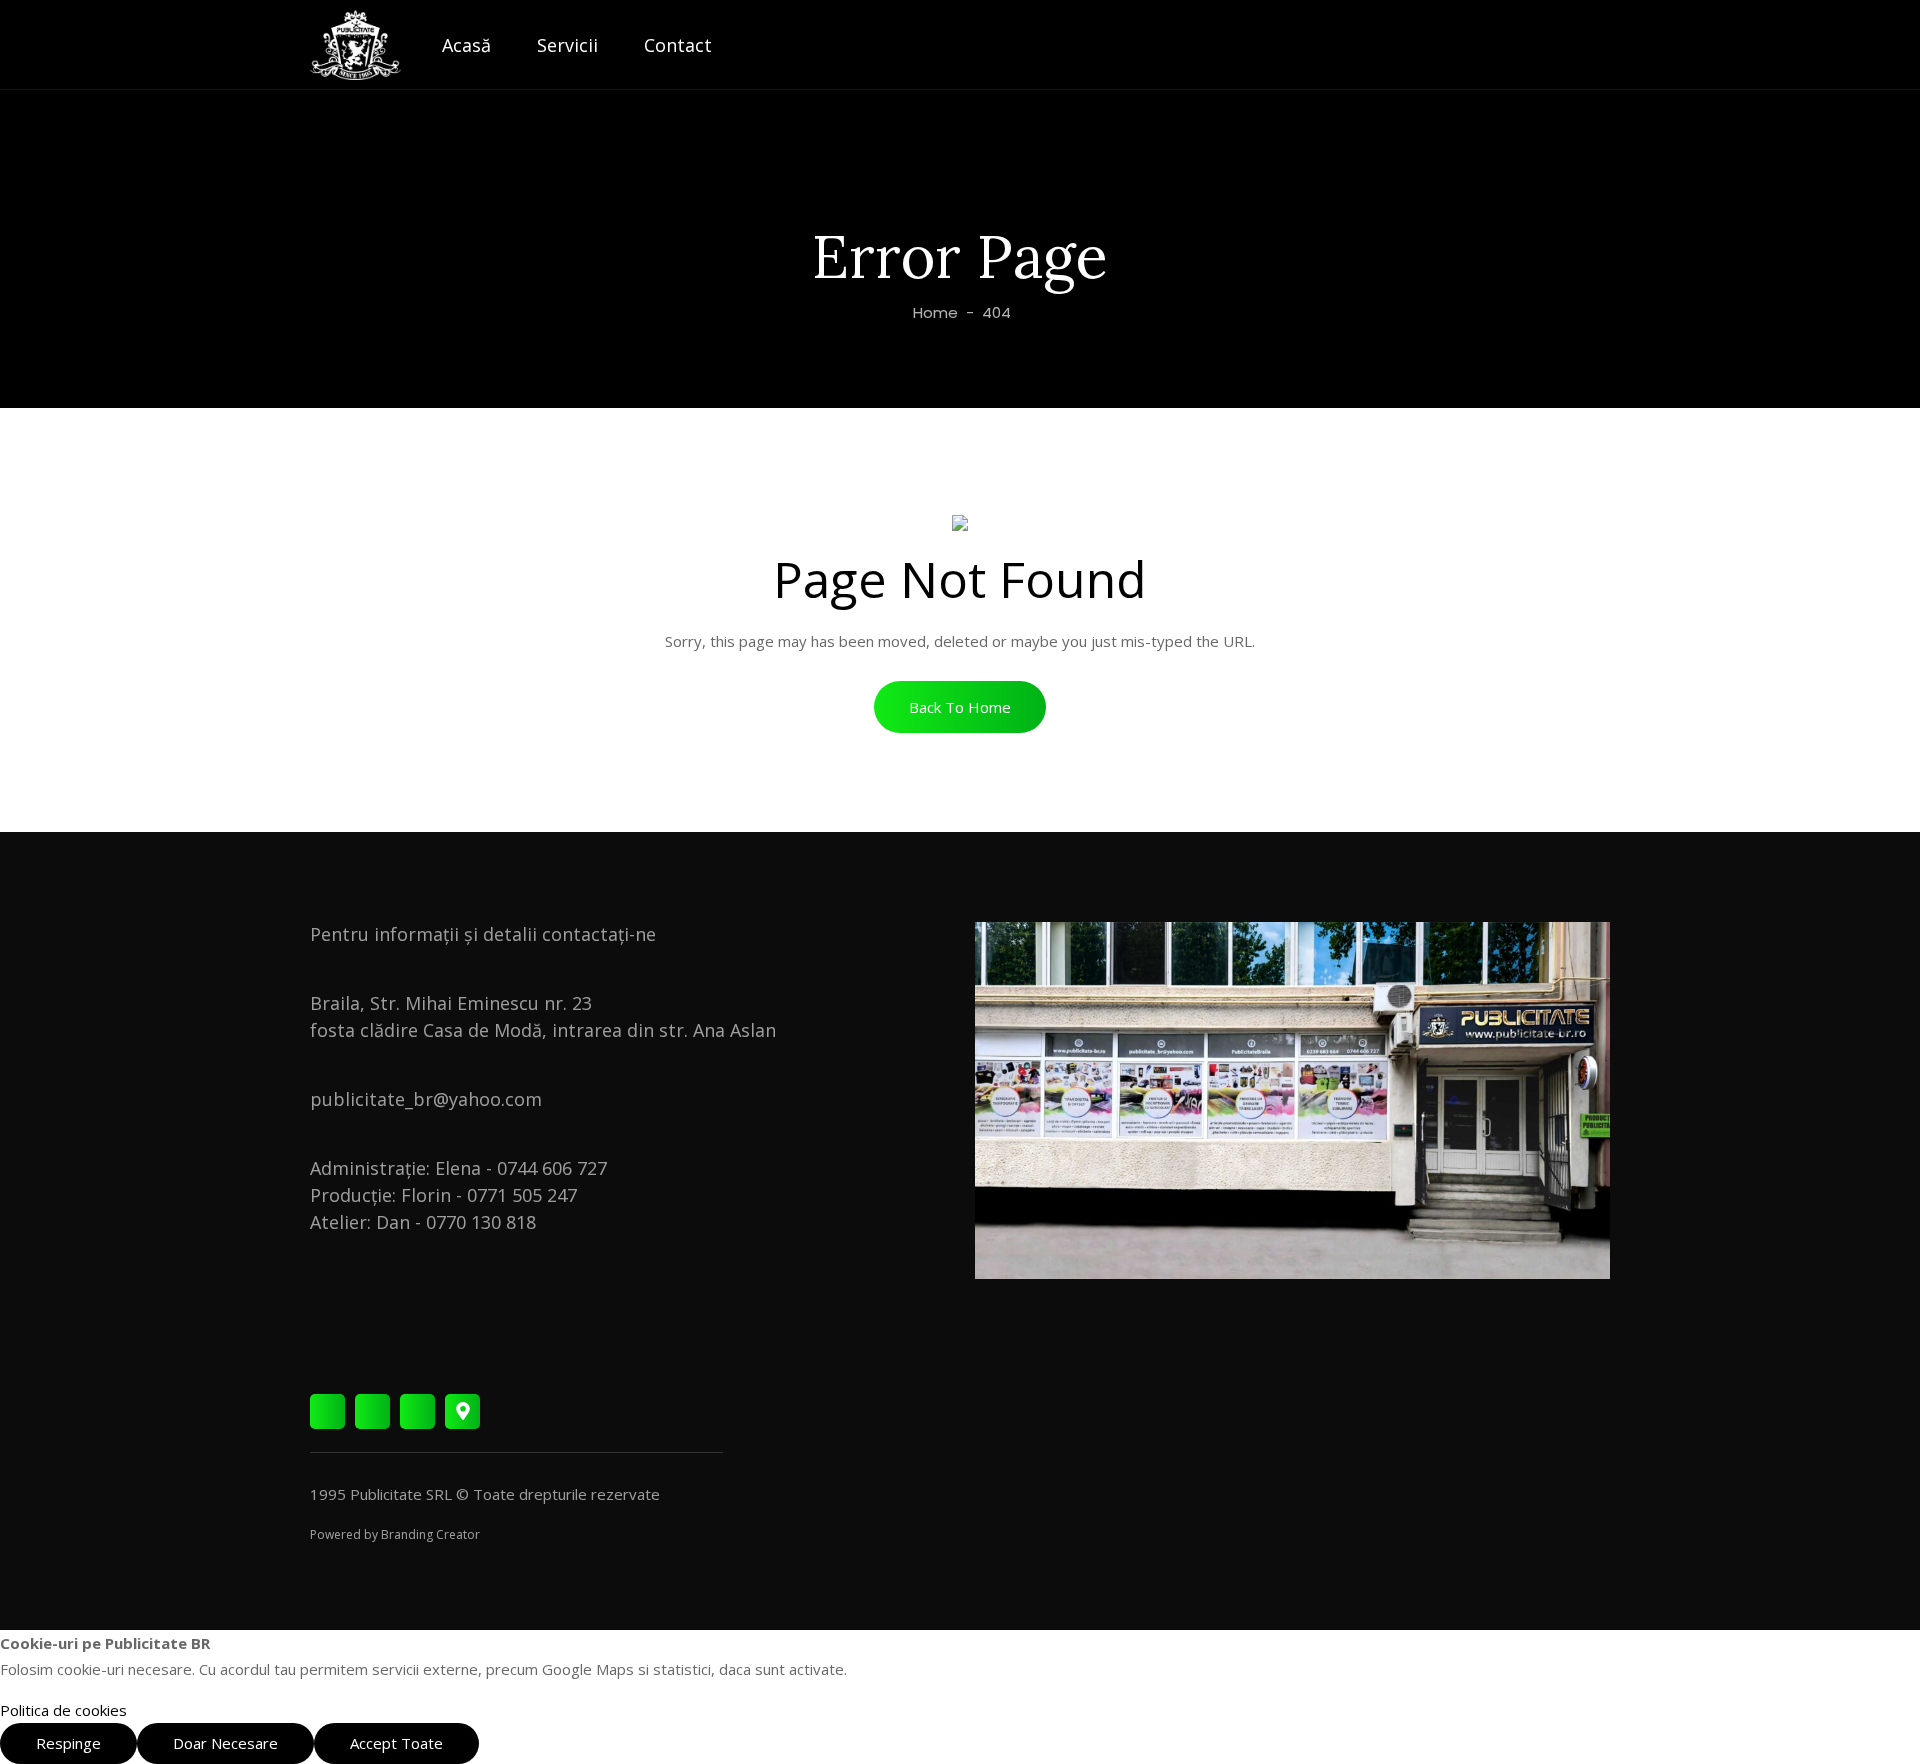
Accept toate (396, 1743)
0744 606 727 (552, 1168)
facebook (327, 1411)
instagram (372, 1411)
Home (933, 312)
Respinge (68, 1743)
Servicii (567, 45)
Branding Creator (430, 1534)
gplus (462, 1411)
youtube (417, 1411)
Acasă (466, 45)
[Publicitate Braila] (355, 45)
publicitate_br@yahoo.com (426, 1099)
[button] (960, 707)
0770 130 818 (481, 1222)
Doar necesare (225, 1743)
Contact (678, 45)
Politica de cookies (63, 1710)
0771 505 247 (522, 1195)
